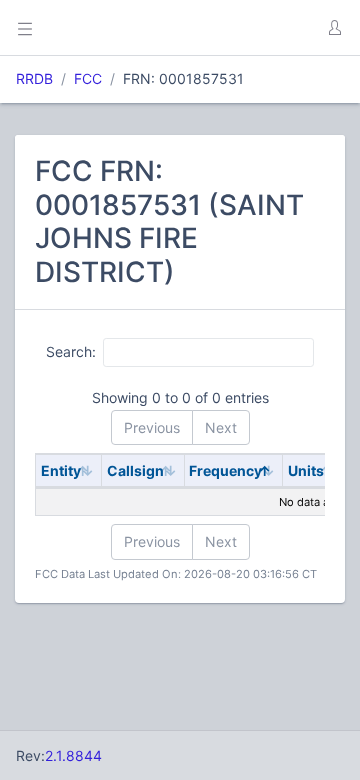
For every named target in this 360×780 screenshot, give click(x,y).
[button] (334, 28)
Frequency (225, 470)
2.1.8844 (73, 755)
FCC (88, 78)
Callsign (135, 470)
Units (306, 470)
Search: (71, 351)
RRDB (34, 78)
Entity (61, 470)
